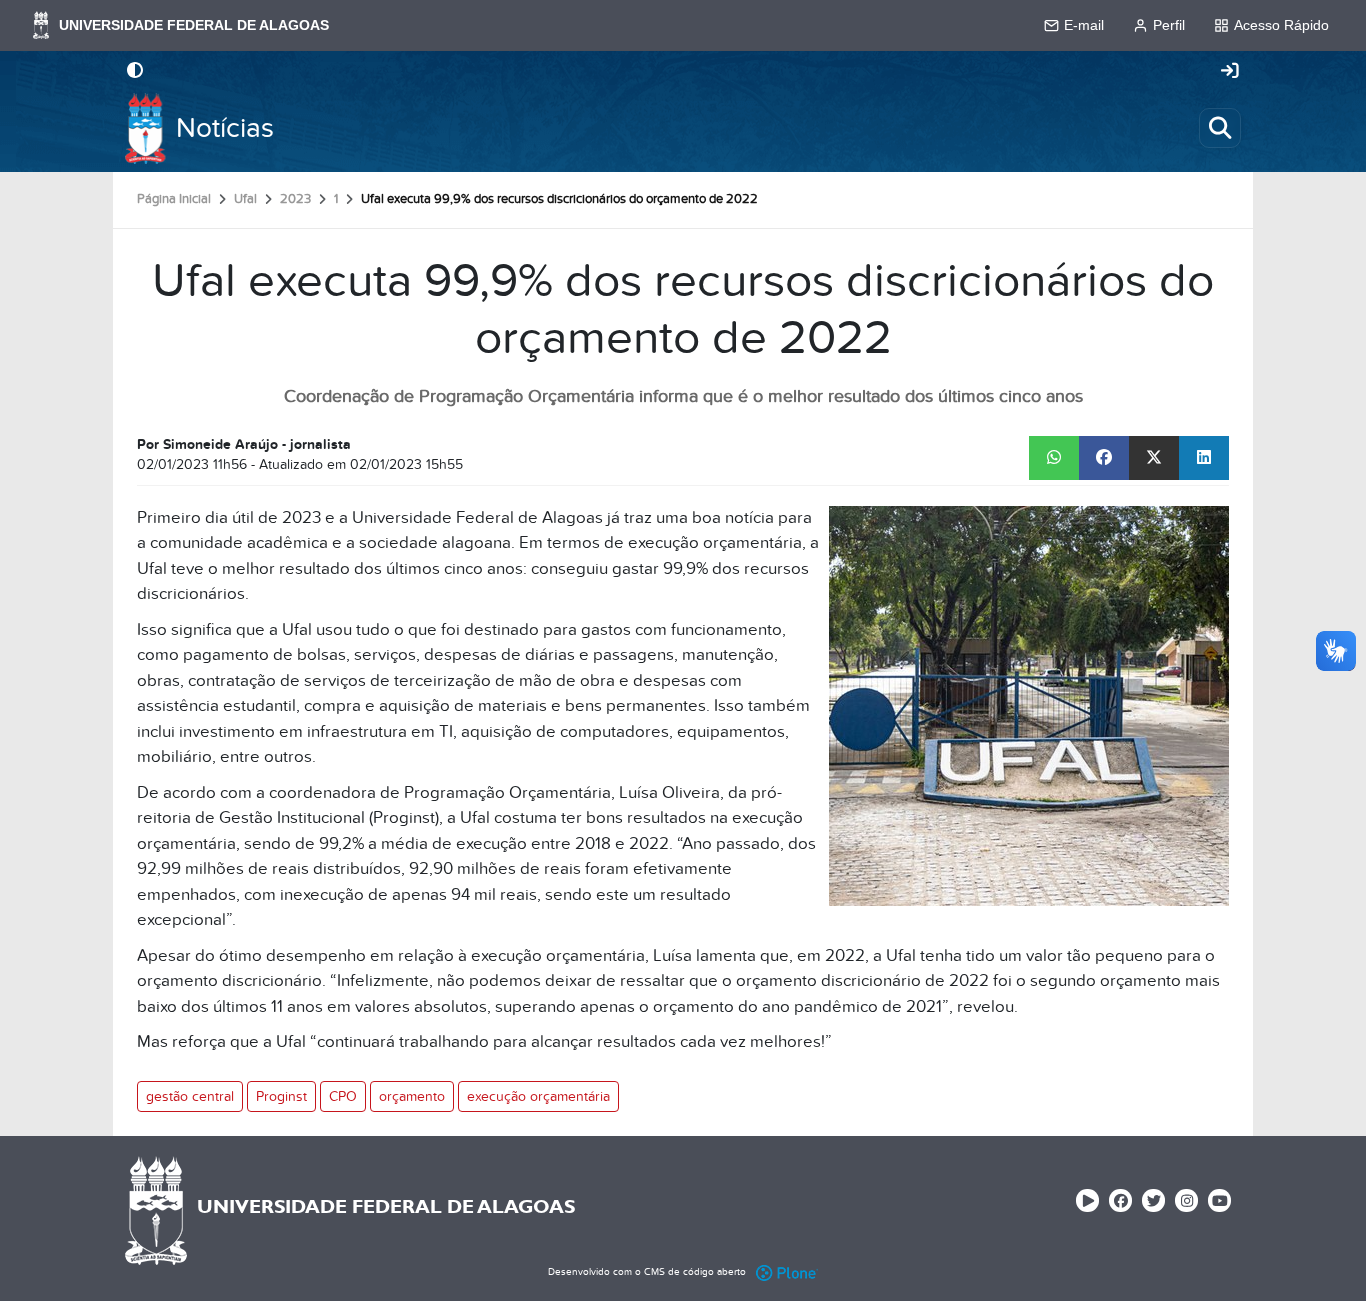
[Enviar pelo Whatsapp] (1054, 458)
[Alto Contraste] (135, 72)
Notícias (225, 128)
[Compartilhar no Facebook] (1104, 458)
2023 (295, 199)
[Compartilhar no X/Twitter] (1154, 458)
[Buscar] (1220, 128)
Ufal (245, 199)
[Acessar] (1230, 72)
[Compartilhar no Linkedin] (1204, 458)
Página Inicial (174, 199)
